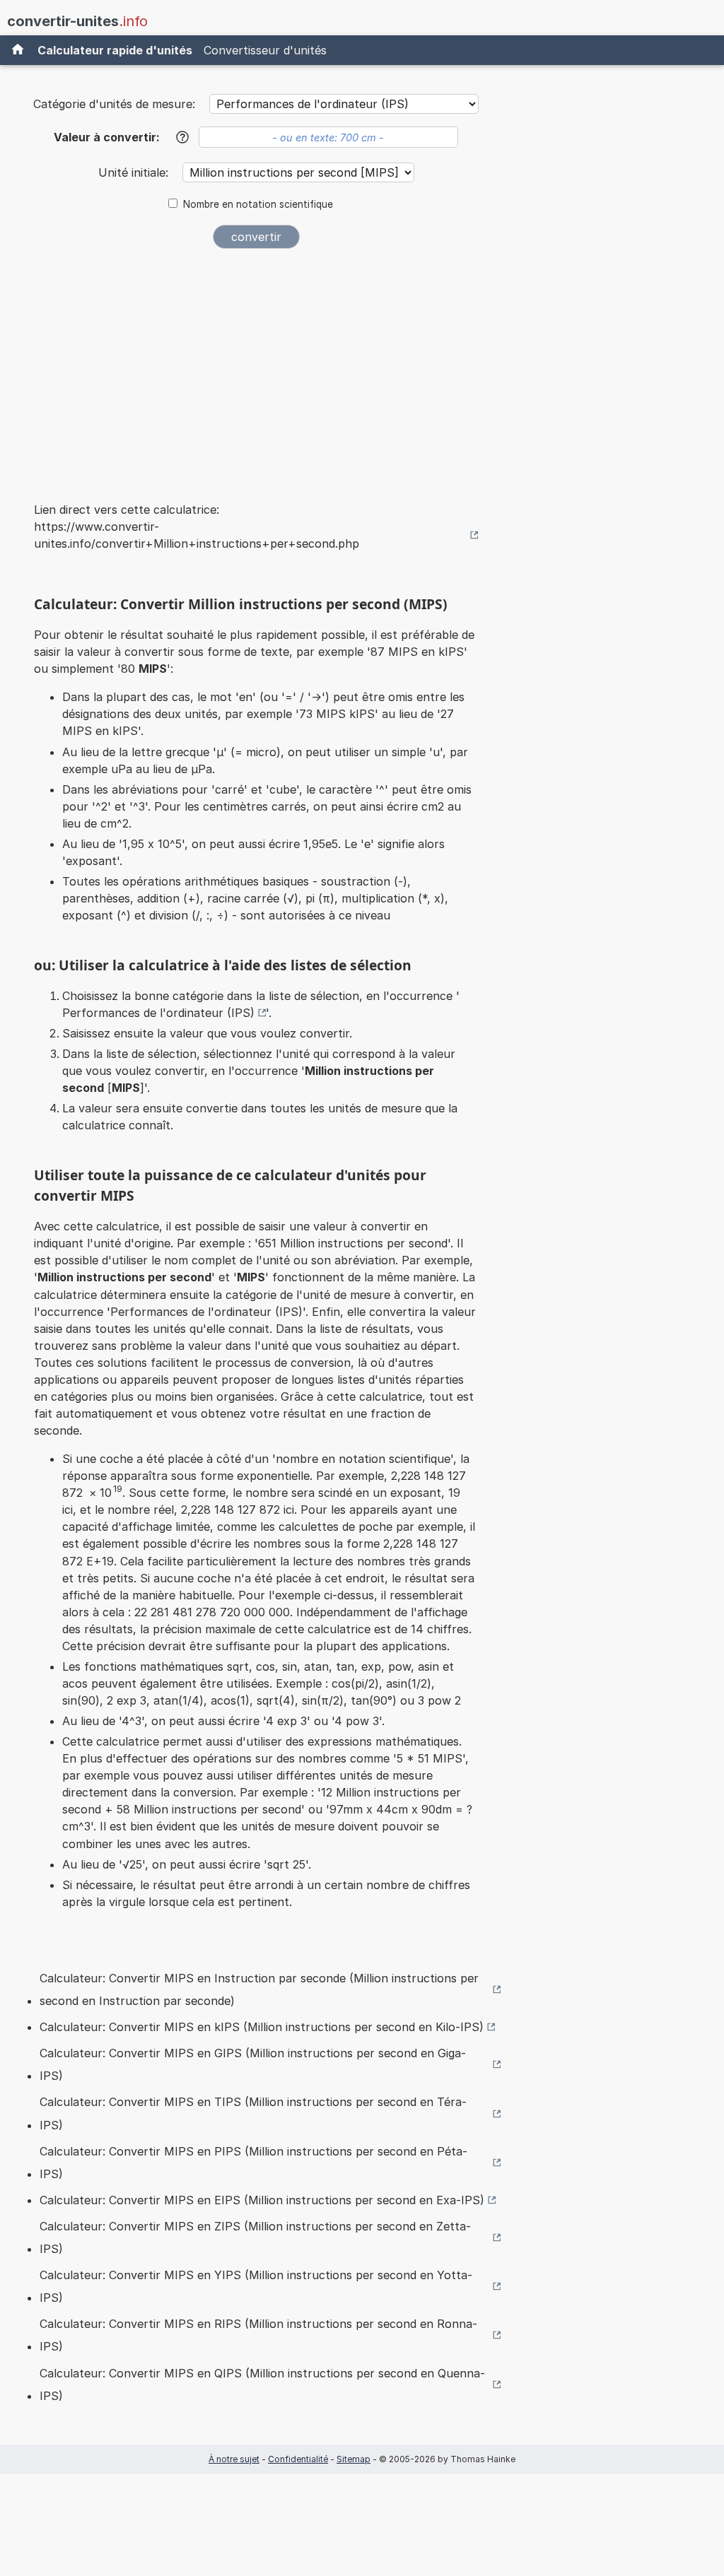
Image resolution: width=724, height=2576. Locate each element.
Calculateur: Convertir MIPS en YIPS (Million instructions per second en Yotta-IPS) (256, 2286)
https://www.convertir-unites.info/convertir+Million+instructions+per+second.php (197, 535)
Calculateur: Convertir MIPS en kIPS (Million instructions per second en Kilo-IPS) (262, 2027)
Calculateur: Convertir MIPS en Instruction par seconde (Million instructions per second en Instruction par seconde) (259, 1989)
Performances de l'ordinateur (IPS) (158, 1013)
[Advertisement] (256, 366)
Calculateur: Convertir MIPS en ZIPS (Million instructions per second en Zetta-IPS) (255, 2237)
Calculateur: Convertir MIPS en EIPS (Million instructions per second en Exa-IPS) (262, 2200)
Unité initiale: (135, 172)
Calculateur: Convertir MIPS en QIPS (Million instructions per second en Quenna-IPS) (262, 2384)
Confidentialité (298, 2459)
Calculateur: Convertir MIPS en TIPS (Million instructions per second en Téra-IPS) (253, 2113)
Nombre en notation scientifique (258, 204)
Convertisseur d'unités (265, 50)
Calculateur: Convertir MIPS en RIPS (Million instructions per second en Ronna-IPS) (258, 2335)
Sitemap (354, 2459)
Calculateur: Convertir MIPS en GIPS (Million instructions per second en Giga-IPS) (253, 2064)
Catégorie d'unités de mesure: (114, 104)
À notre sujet (234, 2459)
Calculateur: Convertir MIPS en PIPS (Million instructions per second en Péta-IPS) (253, 2163)
